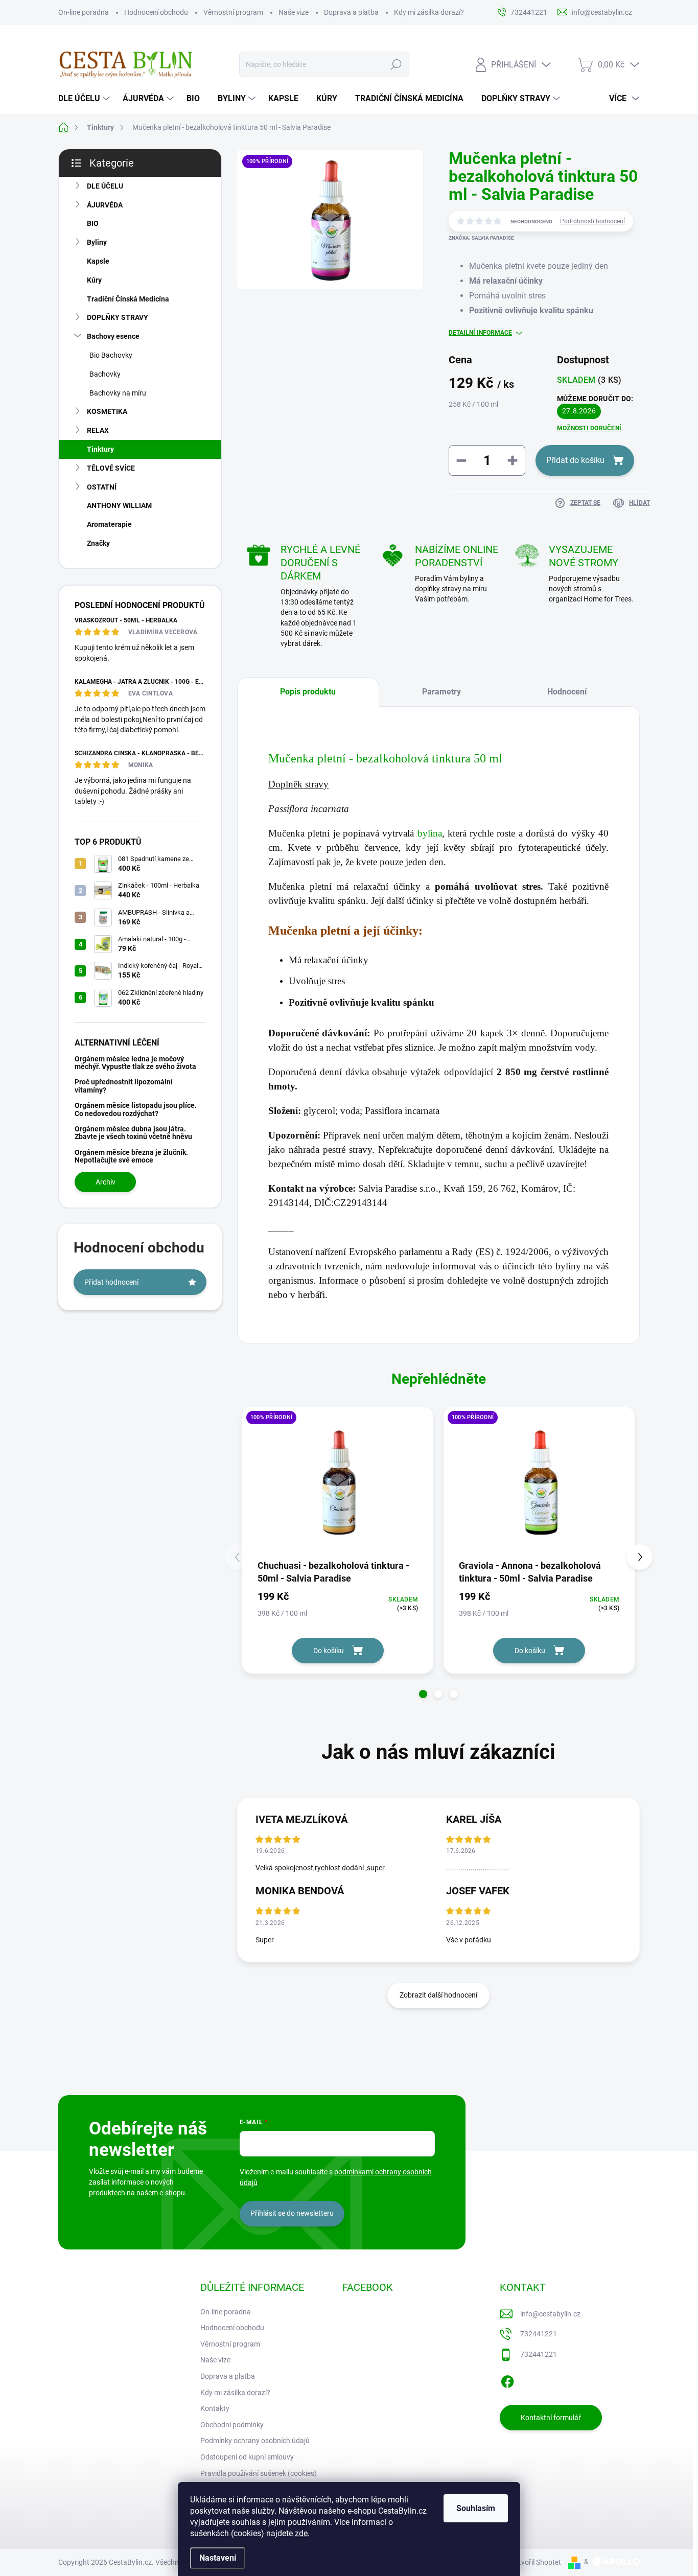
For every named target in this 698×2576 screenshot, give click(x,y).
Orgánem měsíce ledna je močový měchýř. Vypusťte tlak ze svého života (135, 1063)
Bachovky (105, 374)
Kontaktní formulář (551, 2418)
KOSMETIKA (107, 411)
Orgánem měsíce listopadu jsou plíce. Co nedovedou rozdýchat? (136, 1109)
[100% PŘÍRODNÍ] (338, 1482)
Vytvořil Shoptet (536, 2562)
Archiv (106, 1182)
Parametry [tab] (441, 692)
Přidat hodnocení (111, 1282)
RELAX (98, 430)
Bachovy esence (113, 336)
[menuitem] (85, 99)
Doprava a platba (351, 12)
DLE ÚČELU (105, 186)
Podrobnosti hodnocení (592, 221)
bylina (430, 833)
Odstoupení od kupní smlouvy (247, 2457)
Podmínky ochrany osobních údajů (255, 2441)
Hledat (396, 64)
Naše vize (294, 12)
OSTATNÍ (102, 487)
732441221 (539, 2334)
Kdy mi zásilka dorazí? (429, 12)
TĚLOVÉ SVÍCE (111, 468)
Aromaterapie (109, 524)
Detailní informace (480, 333)
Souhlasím (476, 2508)
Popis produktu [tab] (308, 692)
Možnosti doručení (589, 428)
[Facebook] (507, 2380)
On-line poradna (84, 12)
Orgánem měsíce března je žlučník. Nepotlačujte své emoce (131, 1156)
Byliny (97, 242)
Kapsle (98, 261)
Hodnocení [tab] (567, 692)
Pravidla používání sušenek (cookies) (259, 2473)
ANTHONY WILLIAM (119, 505)
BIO (93, 223)
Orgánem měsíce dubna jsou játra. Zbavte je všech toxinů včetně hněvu (133, 1133)
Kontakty (215, 2408)
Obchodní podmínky (232, 2425)
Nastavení (218, 2558)
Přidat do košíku (575, 460)
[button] (423, 1694)
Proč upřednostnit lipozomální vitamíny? (124, 1086)
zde (301, 2533)
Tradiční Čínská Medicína (128, 299)
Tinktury (100, 449)
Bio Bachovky (111, 355)
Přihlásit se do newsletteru (292, 2213)
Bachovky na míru (118, 393)
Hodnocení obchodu (156, 12)
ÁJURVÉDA (105, 205)
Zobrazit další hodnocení (438, 1995)
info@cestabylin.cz (550, 2314)
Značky (98, 543)
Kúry (94, 280)
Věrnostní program (233, 12)
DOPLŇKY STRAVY (118, 317)
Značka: (481, 238)
